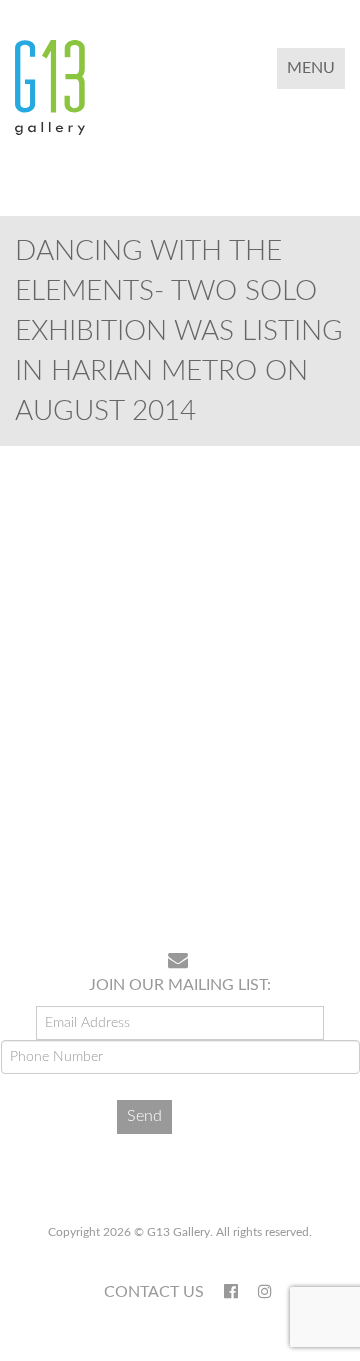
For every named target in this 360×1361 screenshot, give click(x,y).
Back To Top (293, 872)
